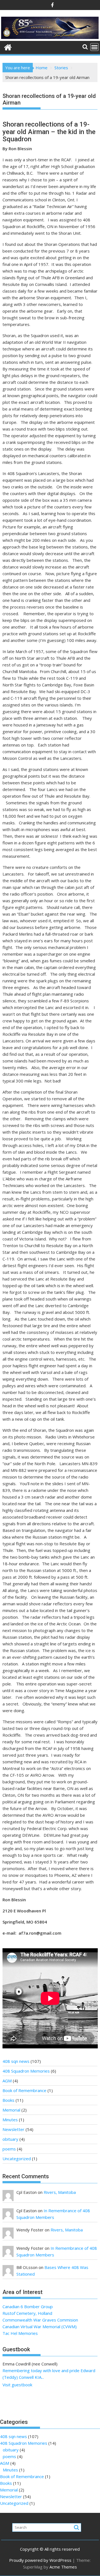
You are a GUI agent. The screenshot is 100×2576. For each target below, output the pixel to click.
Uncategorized (17, 2159)
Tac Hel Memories (20, 2333)
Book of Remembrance (24, 2090)
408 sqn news (16, 2061)
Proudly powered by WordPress (40, 2560)
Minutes (10, 2120)
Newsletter (13, 2129)
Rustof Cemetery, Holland (27, 2313)
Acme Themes (63, 2567)
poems (9, 2149)
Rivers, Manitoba (60, 2192)
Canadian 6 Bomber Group (28, 2306)
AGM (7, 2081)
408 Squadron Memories (26, 2071)
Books (8, 2100)
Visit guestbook (17, 2385)
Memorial (11, 2110)
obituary (10, 2139)
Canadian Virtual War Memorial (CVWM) (40, 2327)
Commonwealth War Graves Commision (40, 2320)
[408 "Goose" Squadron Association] (50, 38)
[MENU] (94, 47)
